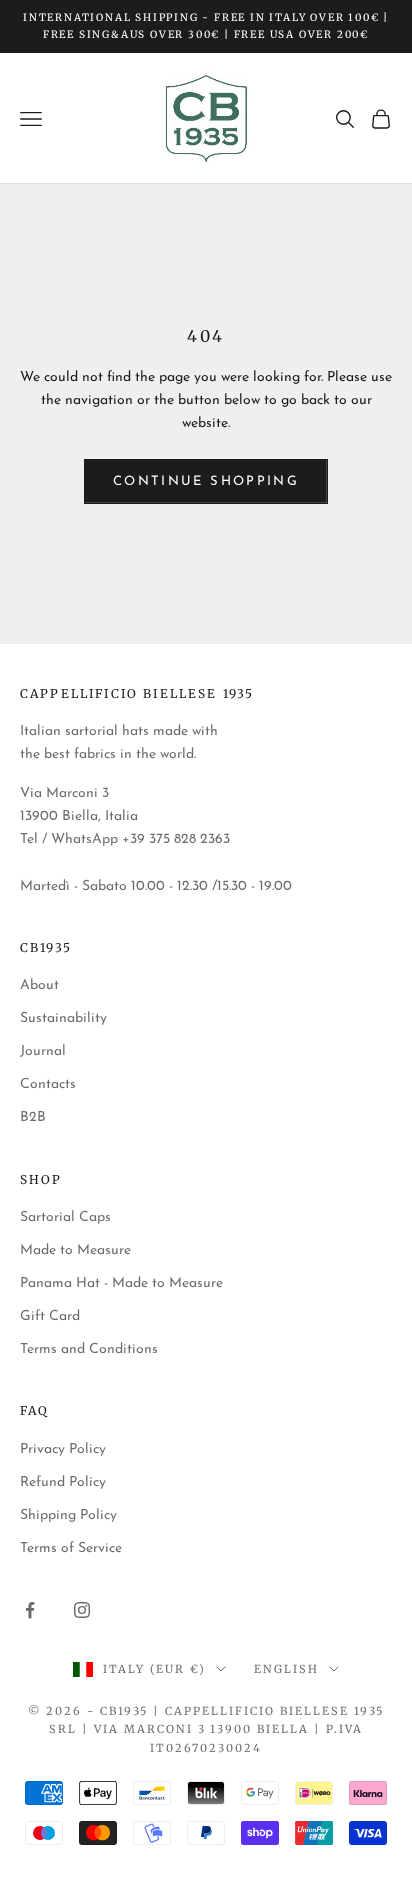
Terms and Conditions (89, 1349)
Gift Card (50, 1316)
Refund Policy (63, 1482)
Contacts (48, 1084)
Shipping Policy (68, 1515)
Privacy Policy (63, 1449)
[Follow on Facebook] (30, 1610)
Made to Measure (75, 1250)
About (39, 985)
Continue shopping (206, 481)
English (286, 1669)
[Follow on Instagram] (82, 1610)
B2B (33, 1117)
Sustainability (63, 1018)
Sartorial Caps (65, 1217)
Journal (43, 1051)
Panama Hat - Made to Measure (121, 1283)
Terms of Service (71, 1548)
